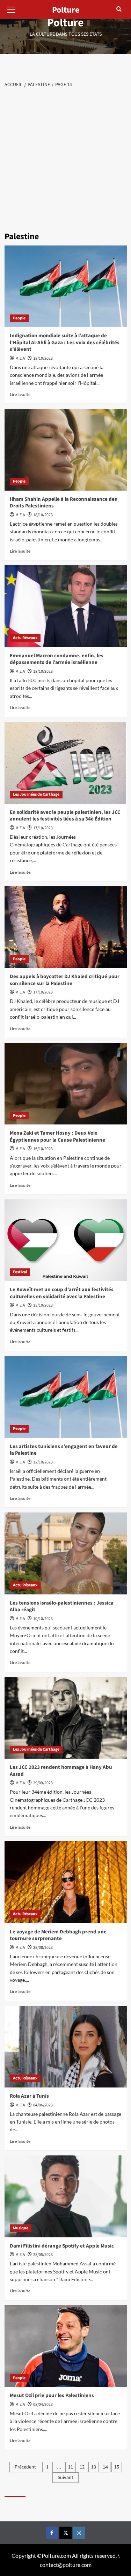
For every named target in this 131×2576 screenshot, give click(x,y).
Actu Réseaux (25, 638)
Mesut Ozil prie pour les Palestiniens (52, 2395)
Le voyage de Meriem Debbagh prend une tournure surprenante (58, 1935)
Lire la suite (20, 394)
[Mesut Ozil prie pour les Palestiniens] (66, 2346)
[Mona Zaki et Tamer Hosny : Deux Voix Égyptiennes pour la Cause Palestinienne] (66, 1084)
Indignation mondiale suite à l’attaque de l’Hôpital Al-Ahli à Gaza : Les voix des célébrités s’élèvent (65, 342)
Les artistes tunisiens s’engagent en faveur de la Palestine (64, 1450)
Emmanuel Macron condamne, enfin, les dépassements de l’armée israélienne (57, 659)
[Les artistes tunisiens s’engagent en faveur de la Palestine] (66, 1397)
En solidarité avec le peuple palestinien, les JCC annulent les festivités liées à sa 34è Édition (65, 816)
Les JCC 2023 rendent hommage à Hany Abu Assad (61, 1771)
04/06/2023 (43, 2105)
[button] (12, 9)
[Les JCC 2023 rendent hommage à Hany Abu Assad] (66, 1718)
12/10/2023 (43, 1462)
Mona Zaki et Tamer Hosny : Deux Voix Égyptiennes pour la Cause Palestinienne (57, 1137)
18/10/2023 (43, 358)
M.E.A (20, 358)
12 (82, 2467)
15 (117, 2467)
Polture (65, 23)
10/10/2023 (43, 1619)
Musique (21, 2228)
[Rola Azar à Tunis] (66, 2047)
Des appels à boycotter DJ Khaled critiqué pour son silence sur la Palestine (65, 980)
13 (94, 2467)
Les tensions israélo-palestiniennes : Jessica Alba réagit (62, 1606)
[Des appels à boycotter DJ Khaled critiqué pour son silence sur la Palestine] (66, 927)
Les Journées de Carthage (36, 794)
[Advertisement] (65, 158)
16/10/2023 (43, 1149)
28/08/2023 (43, 1948)
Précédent (25, 2467)
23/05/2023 (43, 2255)
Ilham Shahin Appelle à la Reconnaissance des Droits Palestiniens (63, 503)
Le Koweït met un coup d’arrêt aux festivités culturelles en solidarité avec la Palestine (62, 1293)
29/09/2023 (43, 1783)
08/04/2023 (43, 2405)
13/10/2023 (43, 1305)
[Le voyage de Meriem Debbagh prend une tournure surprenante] (66, 1882)
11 (71, 2467)
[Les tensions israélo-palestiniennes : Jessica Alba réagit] (66, 1553)
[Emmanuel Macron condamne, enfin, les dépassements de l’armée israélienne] (66, 606)
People (19, 318)
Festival (20, 1272)
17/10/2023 (43, 828)
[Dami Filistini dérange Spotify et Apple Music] (66, 2196)
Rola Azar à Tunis (29, 2096)
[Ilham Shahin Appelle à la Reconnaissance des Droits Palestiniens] (66, 449)
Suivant (65, 2478)
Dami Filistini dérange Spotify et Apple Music (62, 2246)
